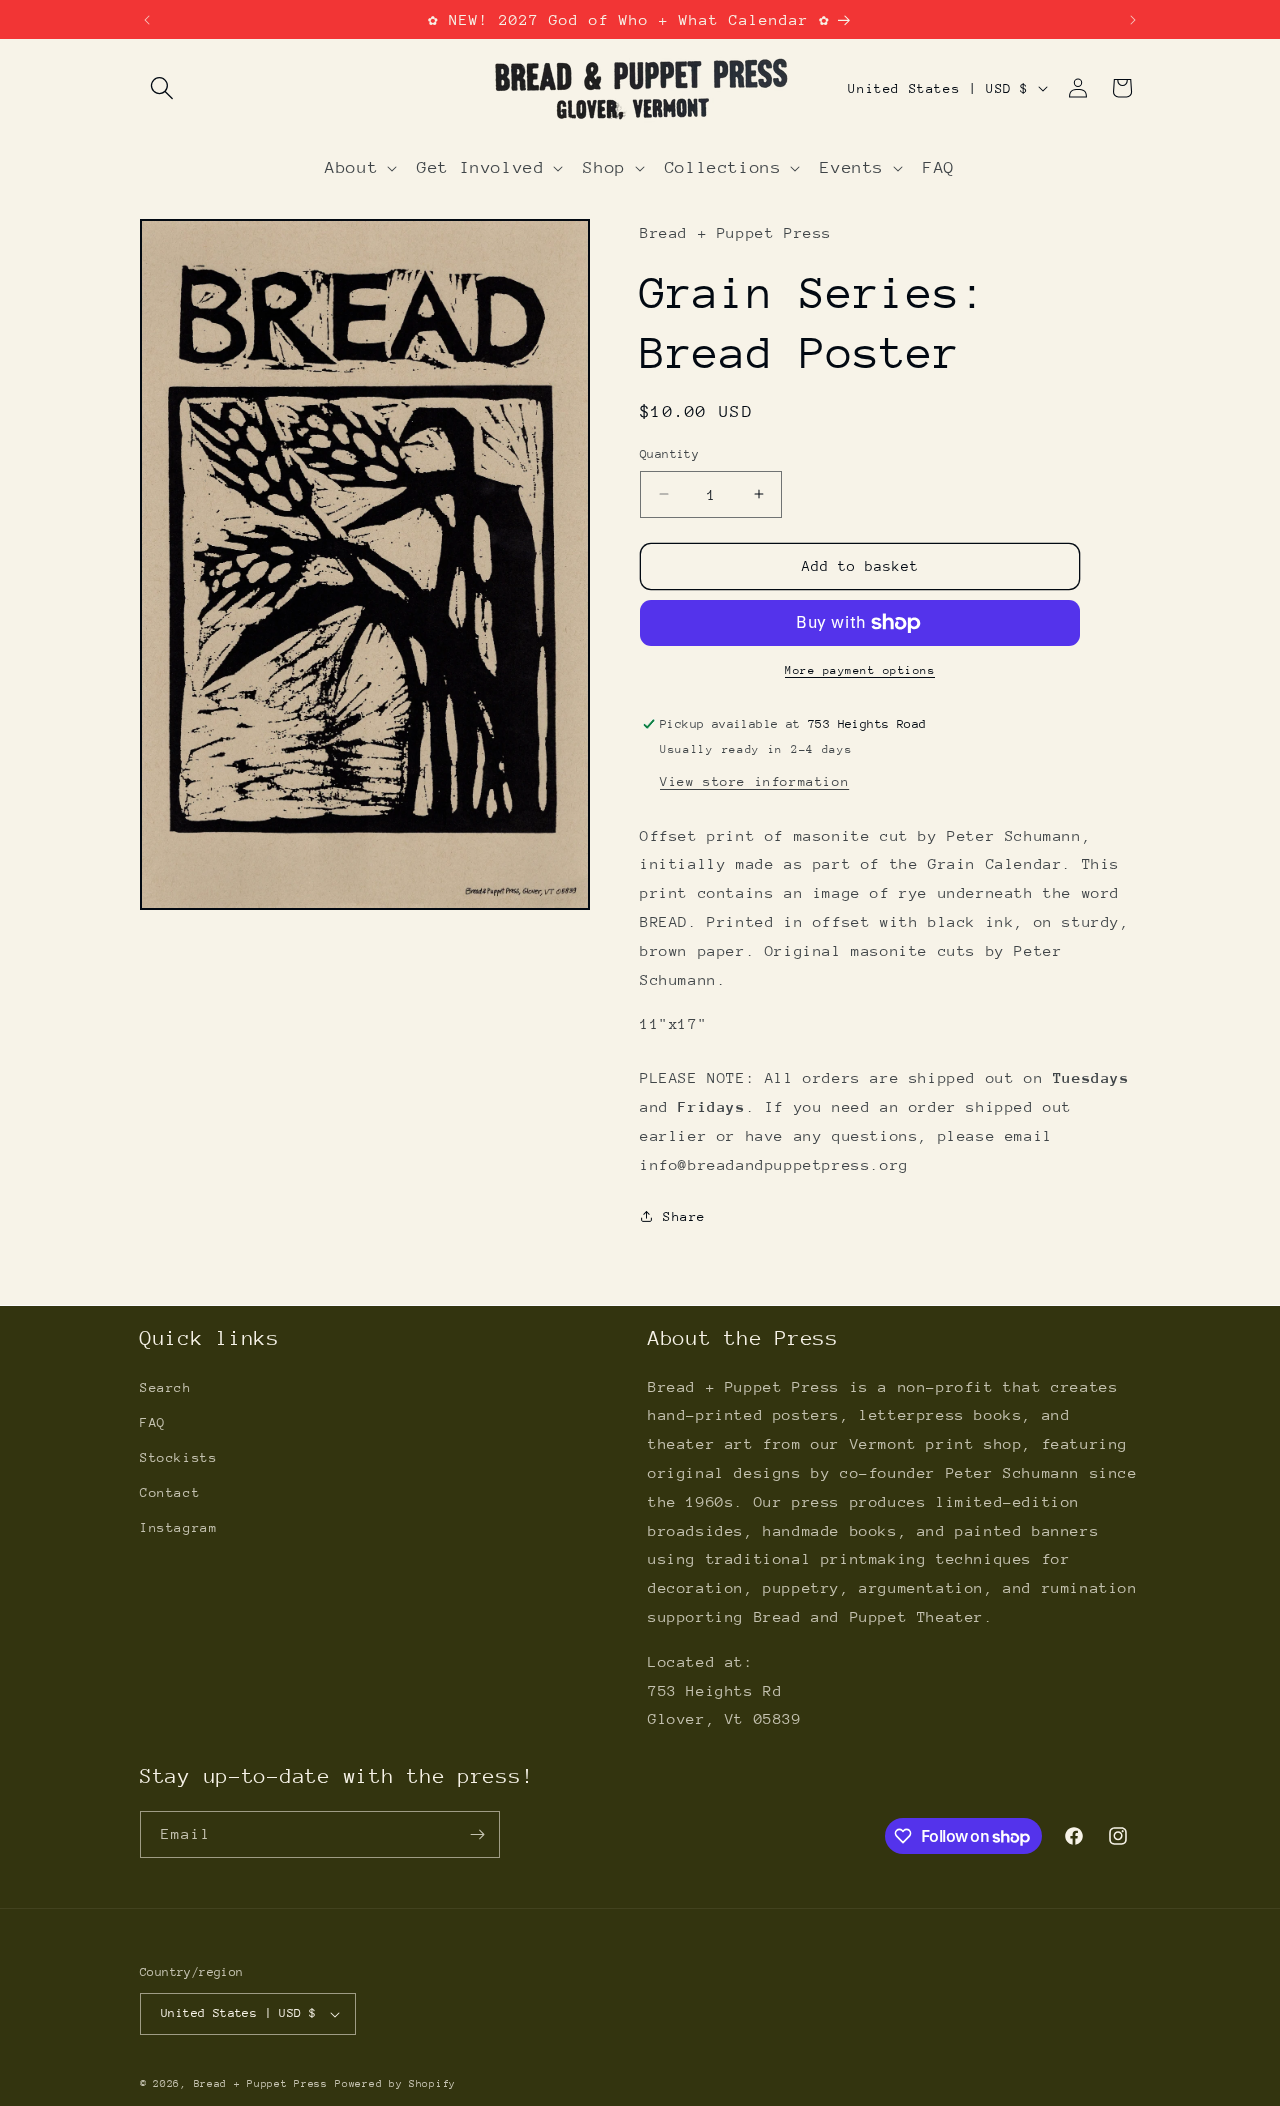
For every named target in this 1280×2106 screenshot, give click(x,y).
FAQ (153, 1422)
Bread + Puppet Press (261, 2084)
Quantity (669, 454)
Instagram (178, 1527)
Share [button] (684, 1216)
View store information (754, 781)
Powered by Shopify (395, 2084)
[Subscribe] (477, 1834)
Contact (170, 1492)
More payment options (860, 670)
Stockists (178, 1457)
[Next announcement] (1133, 20)
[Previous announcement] (147, 20)
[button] (162, 88)
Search (166, 1387)
